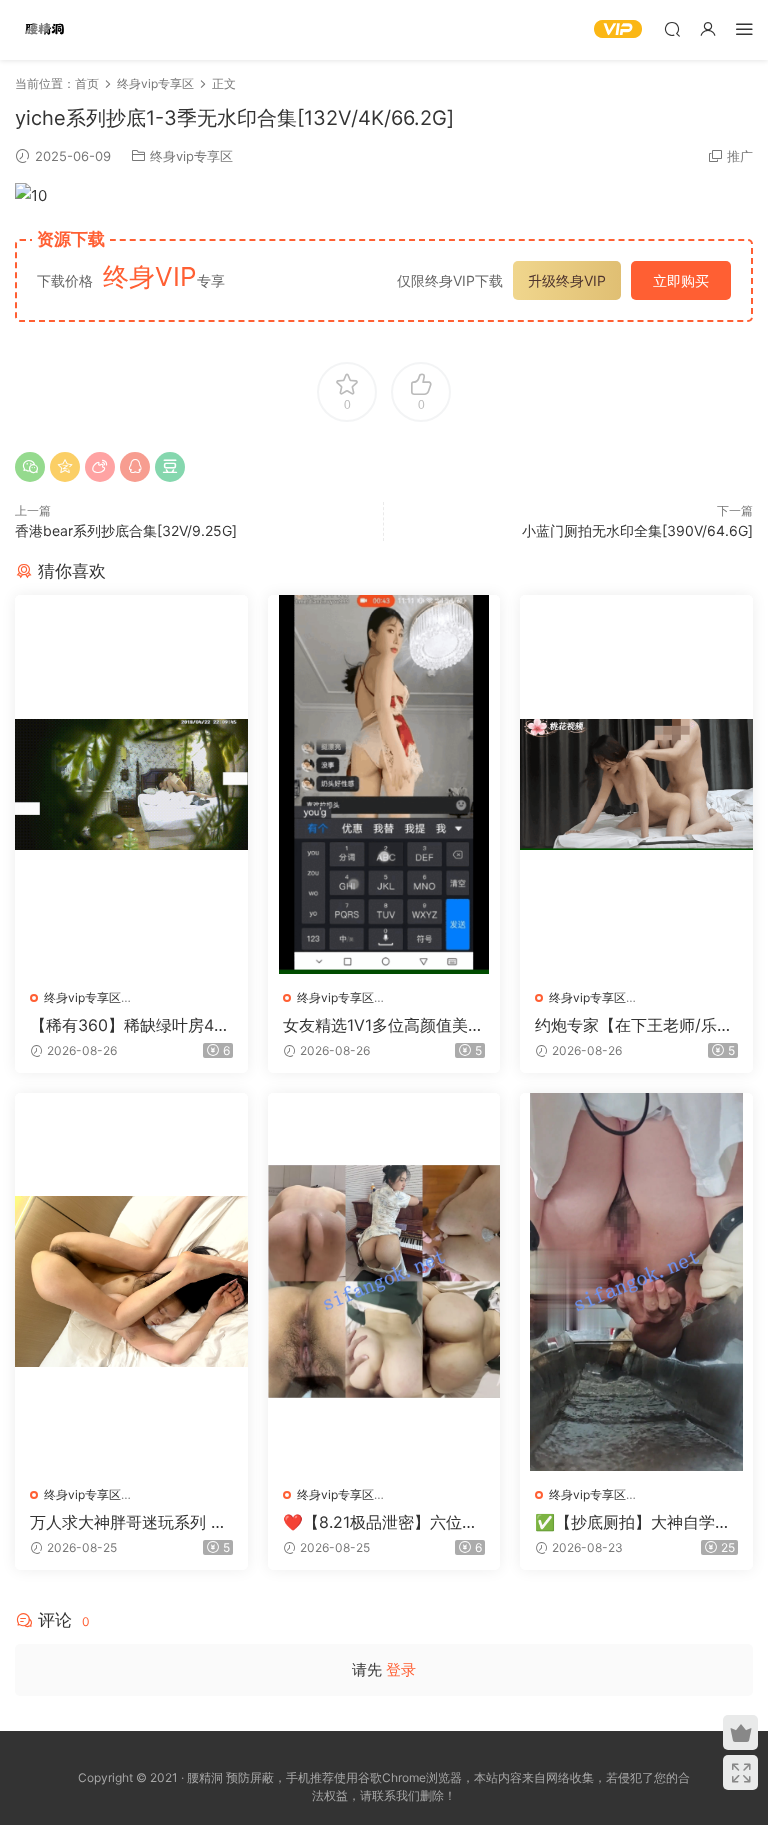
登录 (401, 1669)
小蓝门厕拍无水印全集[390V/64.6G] (637, 530)
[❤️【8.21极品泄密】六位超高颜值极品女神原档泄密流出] (384, 1282)
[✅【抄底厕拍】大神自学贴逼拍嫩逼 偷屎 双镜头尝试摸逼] (636, 1282)
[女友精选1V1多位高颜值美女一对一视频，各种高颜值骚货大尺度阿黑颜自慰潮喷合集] (384, 784)
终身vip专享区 (191, 156)
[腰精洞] (45, 30)
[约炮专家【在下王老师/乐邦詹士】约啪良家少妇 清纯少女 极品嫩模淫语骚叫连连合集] (636, 784)
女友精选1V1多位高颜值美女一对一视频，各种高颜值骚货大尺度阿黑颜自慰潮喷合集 (383, 1025)
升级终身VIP (567, 280)
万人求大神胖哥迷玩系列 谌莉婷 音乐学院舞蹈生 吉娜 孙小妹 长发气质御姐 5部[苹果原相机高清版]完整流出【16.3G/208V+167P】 (131, 1522)
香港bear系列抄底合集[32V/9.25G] (126, 530)
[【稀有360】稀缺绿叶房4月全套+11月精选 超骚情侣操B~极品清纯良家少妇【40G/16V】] (131, 784)
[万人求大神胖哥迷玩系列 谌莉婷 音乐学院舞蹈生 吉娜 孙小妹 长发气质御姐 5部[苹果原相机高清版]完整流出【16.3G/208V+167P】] (131, 1282)
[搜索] (672, 28)
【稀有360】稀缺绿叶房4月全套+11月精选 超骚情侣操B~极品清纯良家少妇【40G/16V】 (130, 1025)
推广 (740, 156)
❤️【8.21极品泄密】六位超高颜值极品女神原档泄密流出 (380, 1522)
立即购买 (681, 280)
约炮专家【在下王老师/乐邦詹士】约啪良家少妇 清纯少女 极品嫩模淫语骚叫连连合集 (634, 1025)
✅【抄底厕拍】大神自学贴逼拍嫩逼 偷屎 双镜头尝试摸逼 (636, 1522)
